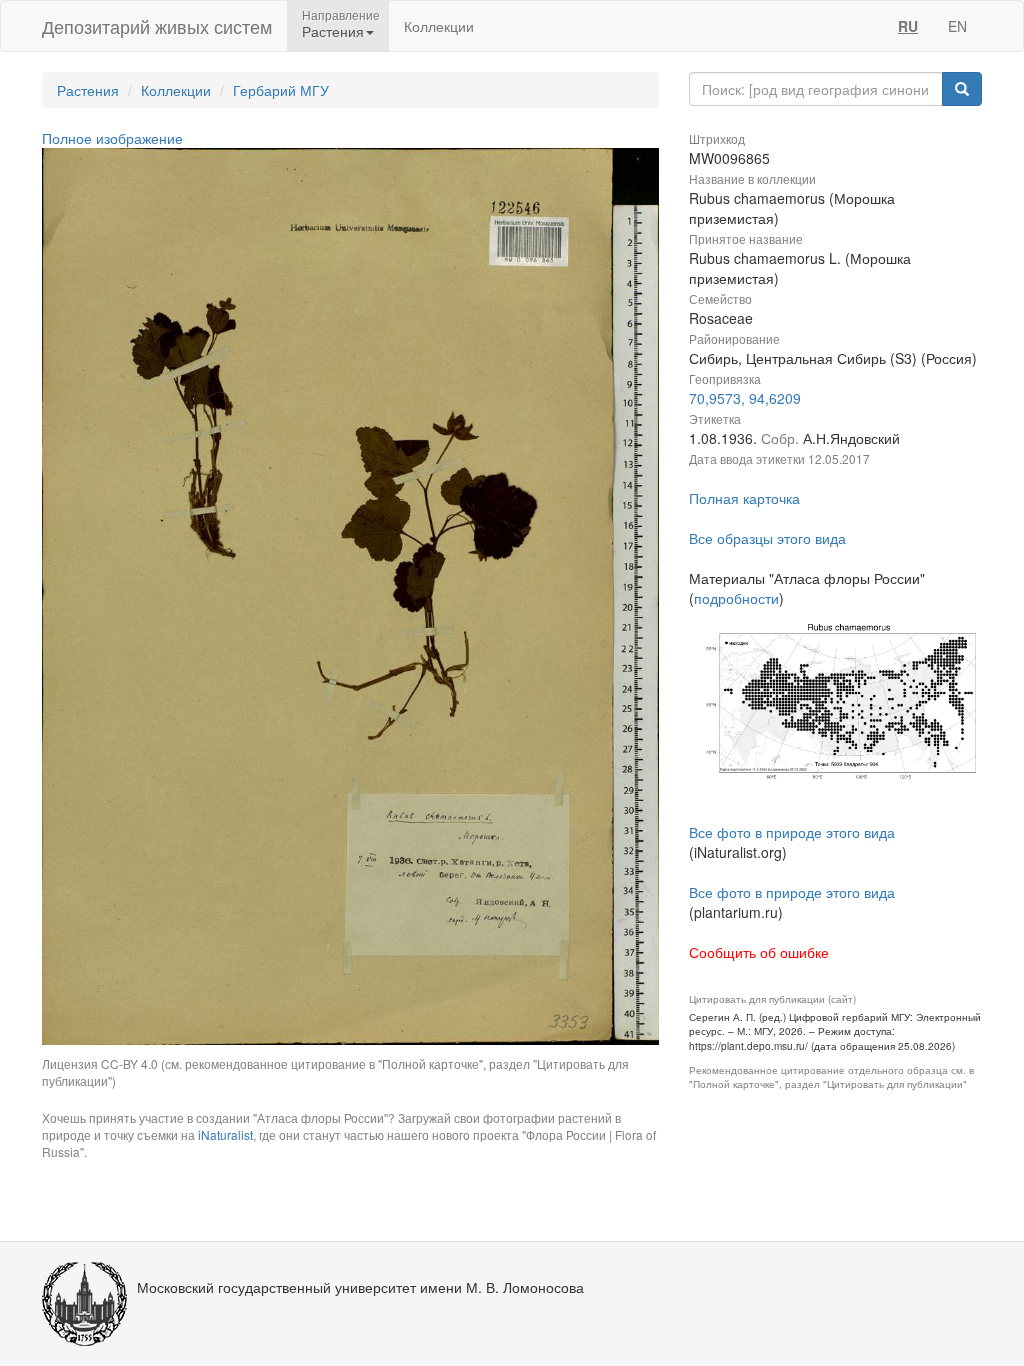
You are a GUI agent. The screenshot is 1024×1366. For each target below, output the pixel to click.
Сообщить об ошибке (759, 952)
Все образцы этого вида (767, 538)
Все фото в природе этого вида (792, 832)
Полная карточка (744, 498)
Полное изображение (112, 138)
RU (908, 26)
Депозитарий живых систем (157, 26)
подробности (736, 598)
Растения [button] (333, 31)
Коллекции (439, 26)
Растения (88, 90)
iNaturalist (225, 1134)
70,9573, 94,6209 (745, 398)
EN (957, 26)
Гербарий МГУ (281, 90)
